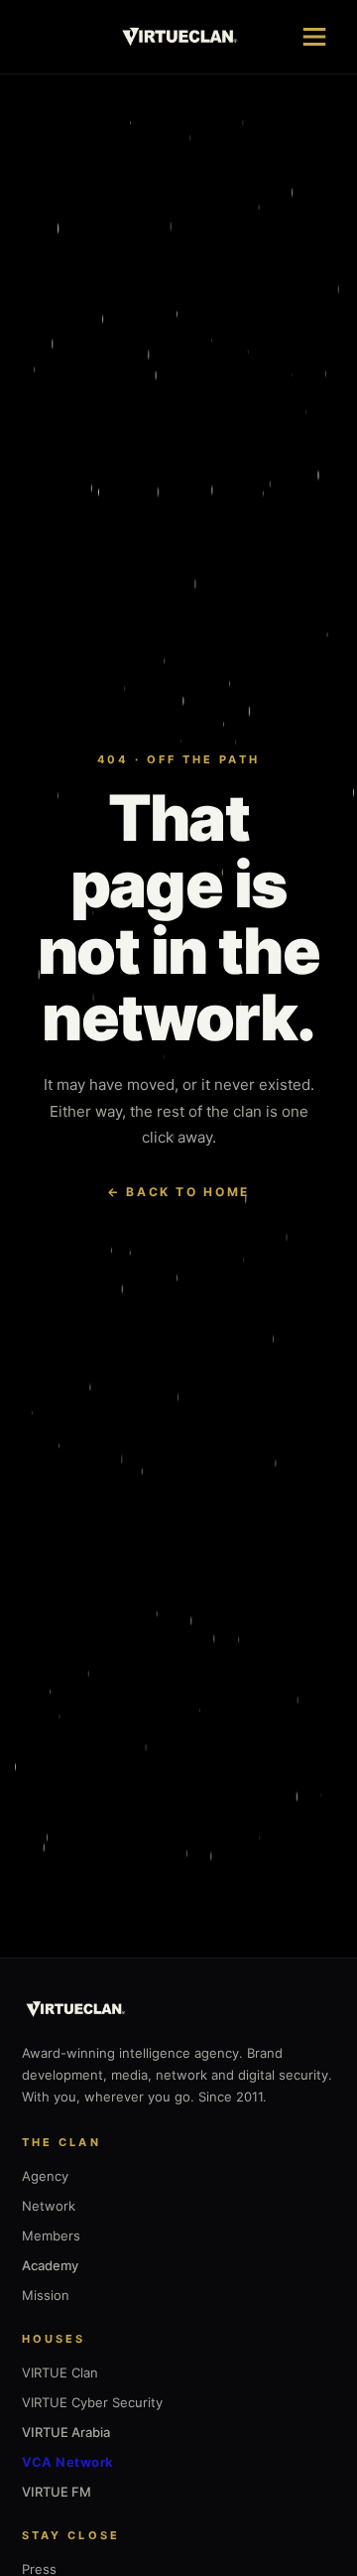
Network (49, 2206)
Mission (46, 2295)
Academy (50, 2265)
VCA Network (68, 2462)
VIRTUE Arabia (66, 2432)
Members (51, 2236)
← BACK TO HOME (178, 1192)
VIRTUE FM (57, 2492)
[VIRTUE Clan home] (179, 37)
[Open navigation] (314, 37)
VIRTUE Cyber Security (92, 2402)
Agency (45, 2176)
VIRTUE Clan (60, 2373)
